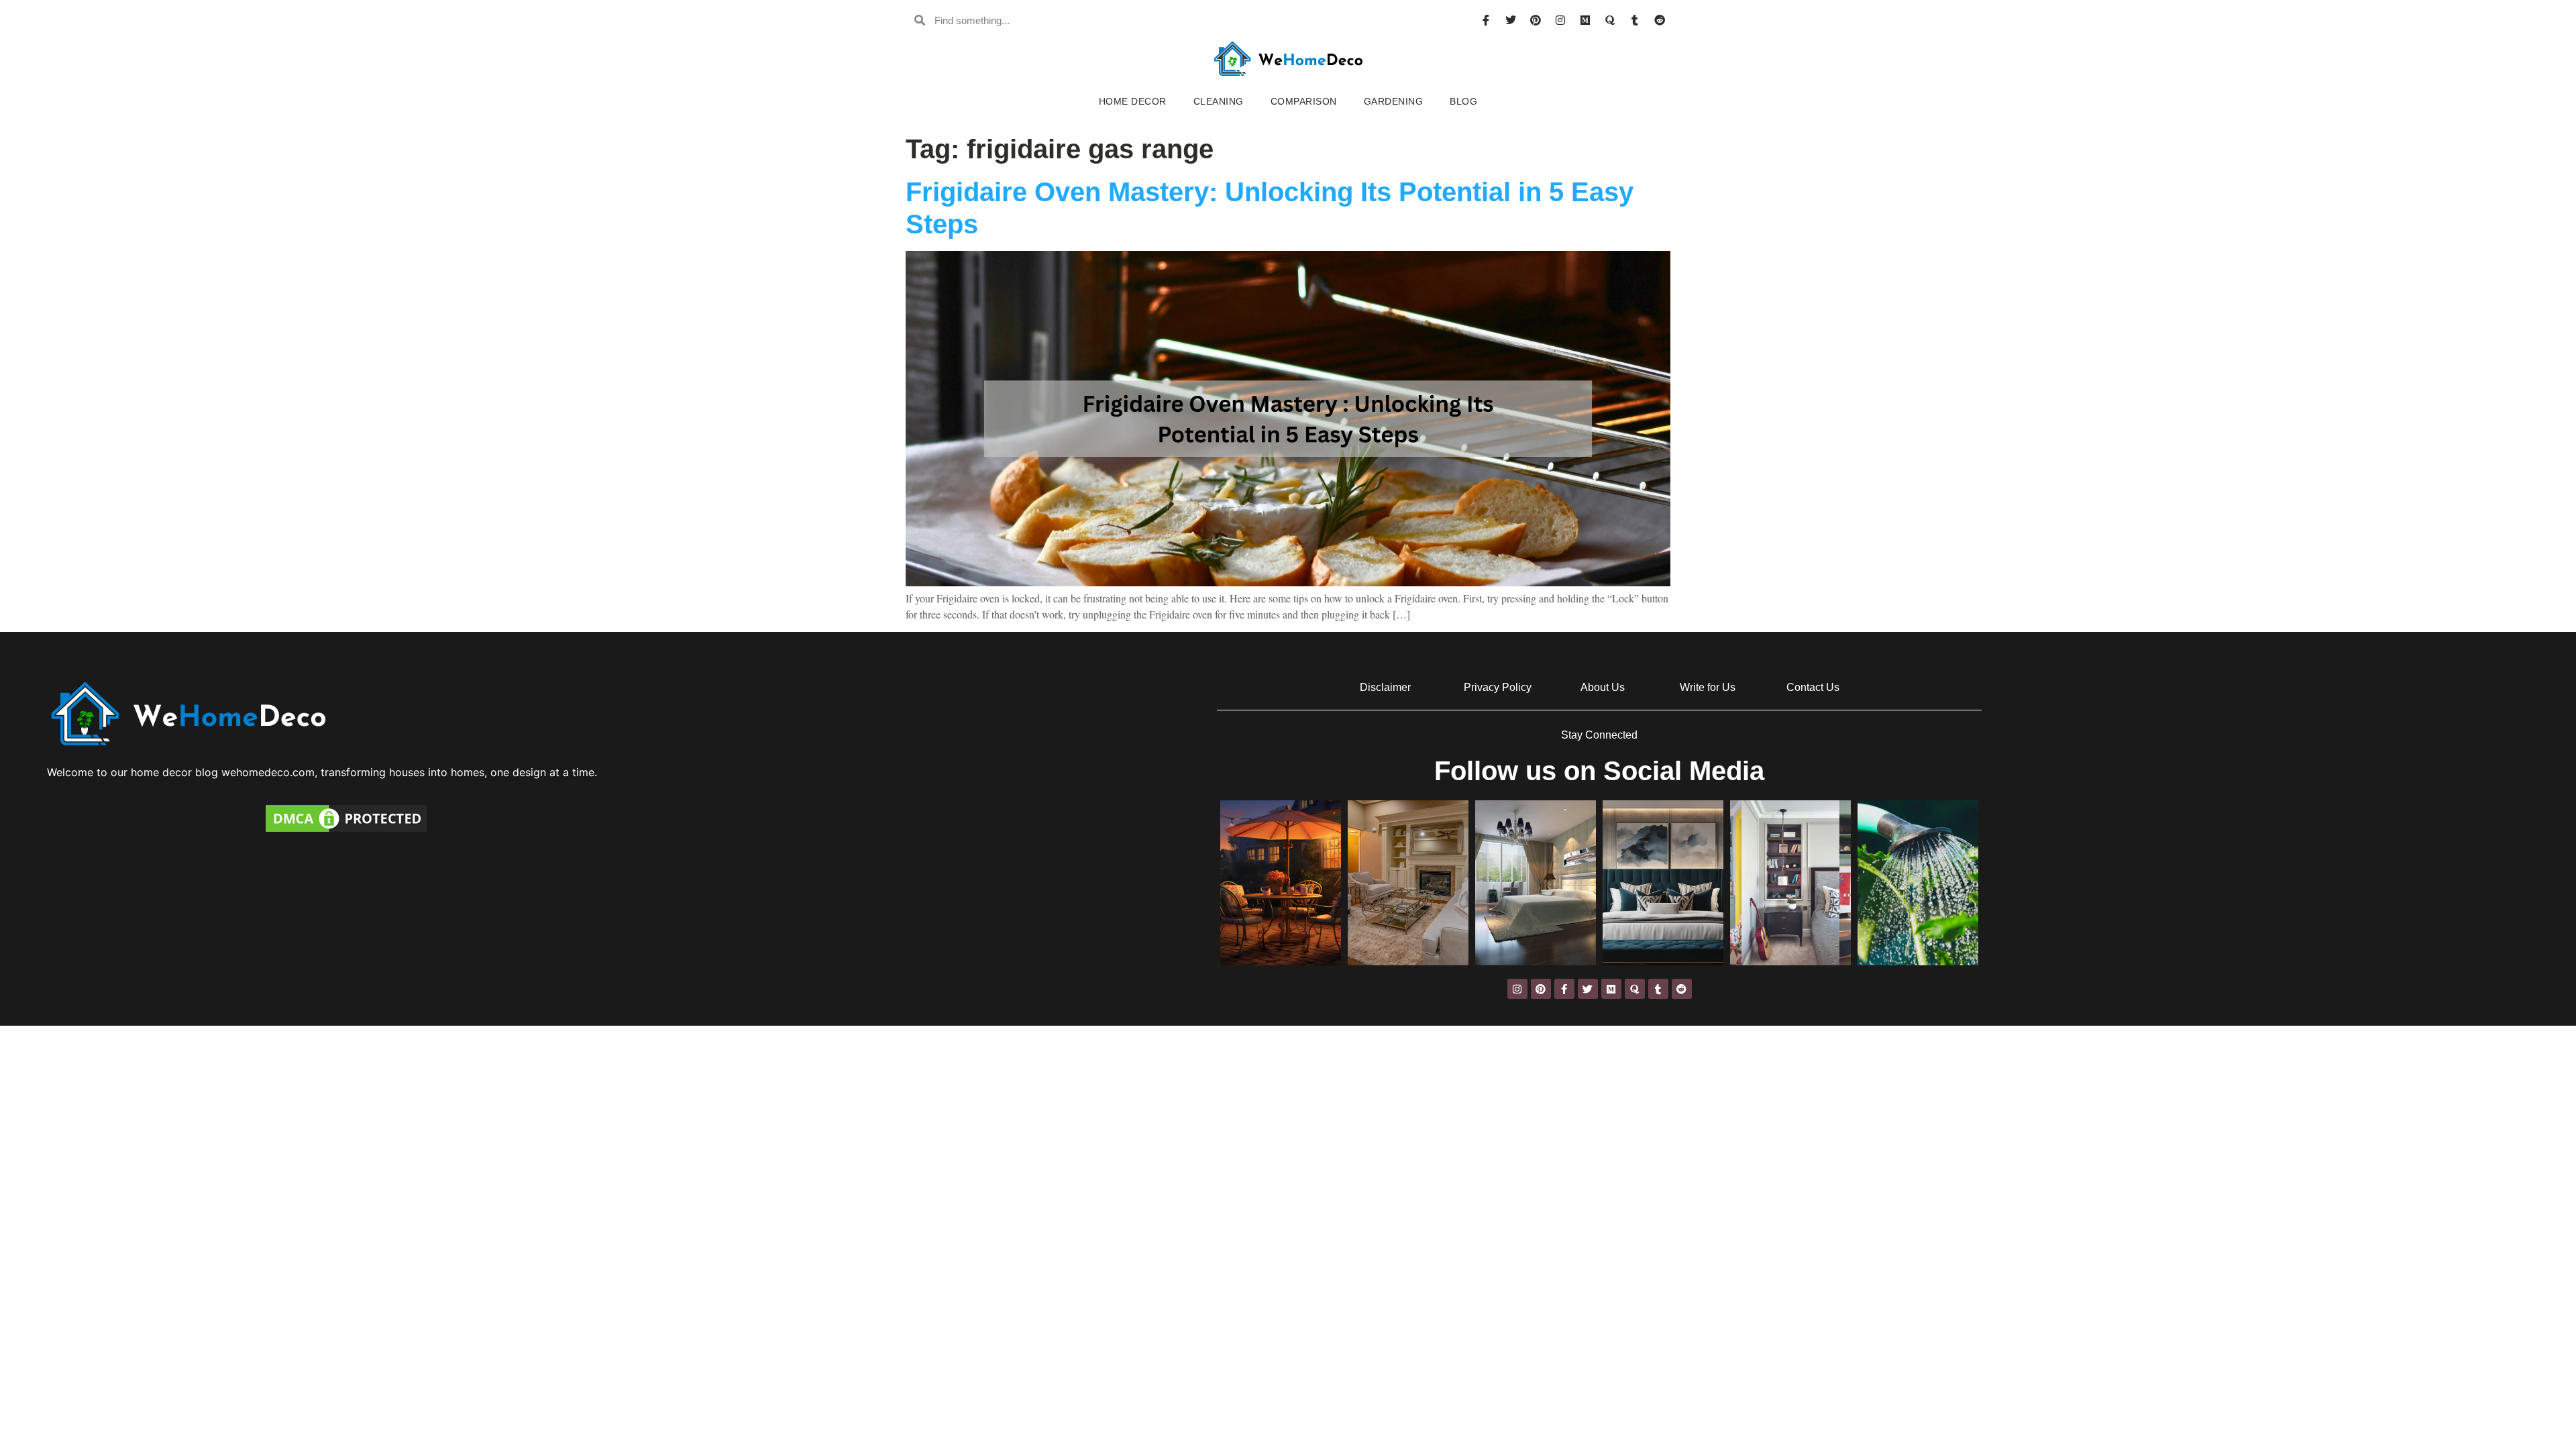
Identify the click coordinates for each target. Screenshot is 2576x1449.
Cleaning (1219, 101)
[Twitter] (1511, 20)
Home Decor (1133, 101)
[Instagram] (1560, 20)
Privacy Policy (1498, 687)
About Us (1603, 687)
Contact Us (1813, 687)
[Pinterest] (1536, 20)
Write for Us (1708, 687)
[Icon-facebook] (1486, 20)
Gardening (1394, 101)
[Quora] (1610, 20)
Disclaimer (1385, 687)
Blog (1463, 101)
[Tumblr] (1635, 20)
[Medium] (1585, 20)
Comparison (1304, 101)
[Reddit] (1660, 20)
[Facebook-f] (1564, 989)
